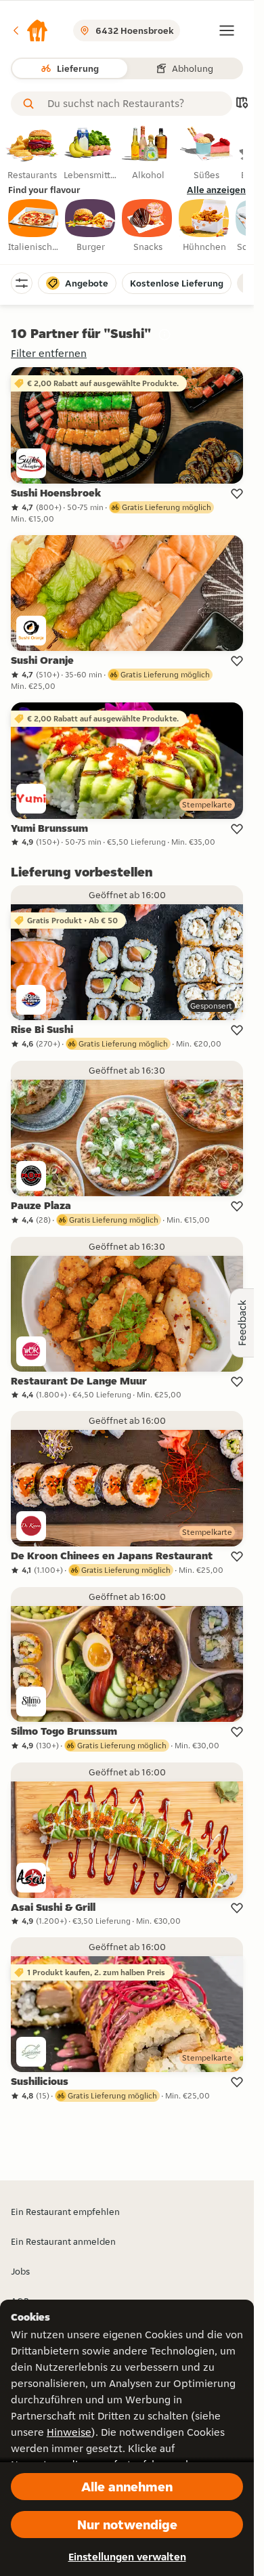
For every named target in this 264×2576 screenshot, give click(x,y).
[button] (30, 30)
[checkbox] (34, 226)
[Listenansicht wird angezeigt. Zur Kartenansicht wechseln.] (242, 104)
